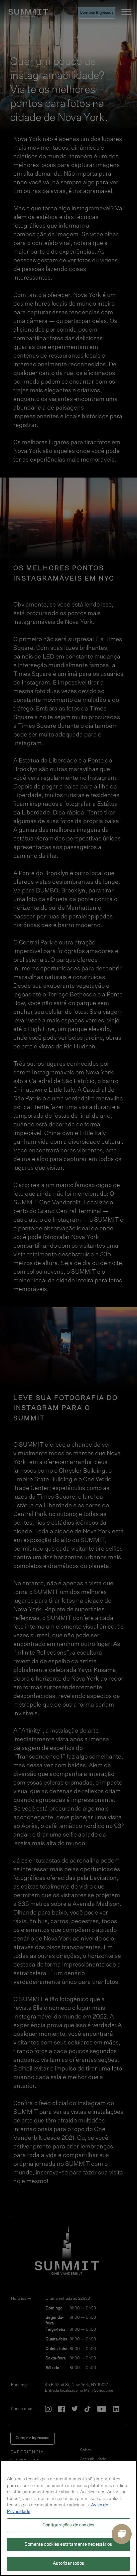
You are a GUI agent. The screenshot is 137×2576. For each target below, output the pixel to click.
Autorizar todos (69, 2564)
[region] (68, 2518)
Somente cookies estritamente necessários (68, 2545)
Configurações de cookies (68, 2525)
